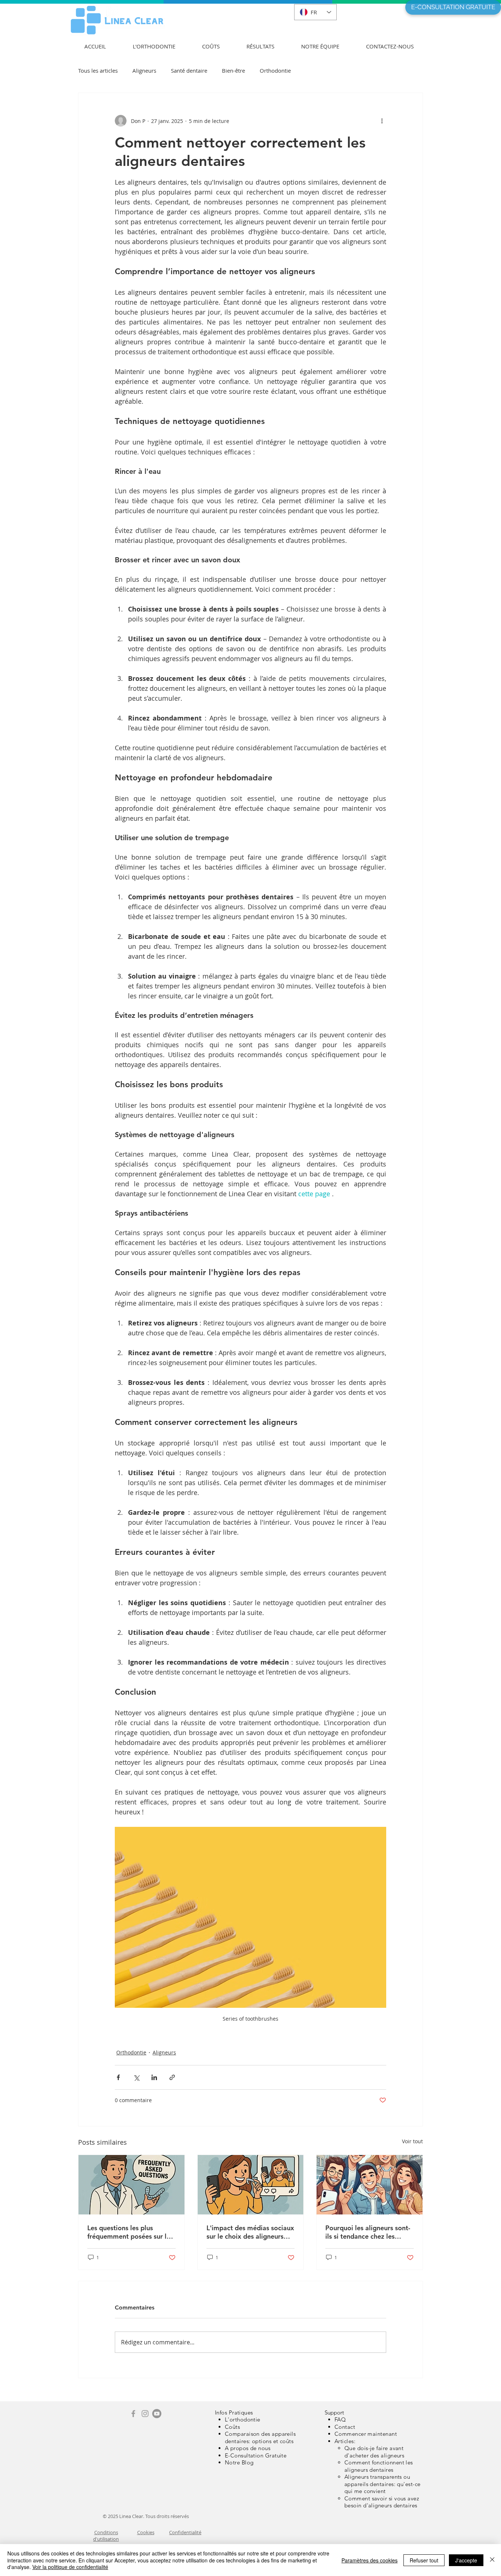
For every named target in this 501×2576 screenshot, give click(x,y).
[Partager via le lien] (172, 2077)
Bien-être (233, 70)
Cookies (146, 2532)
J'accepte (466, 2560)
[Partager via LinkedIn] (154, 2077)
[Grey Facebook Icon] (133, 2414)
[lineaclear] (145, 2414)
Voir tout (412, 2141)
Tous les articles (98, 70)
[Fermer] (492, 2560)
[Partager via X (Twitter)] (136, 2077)
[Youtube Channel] (157, 2414)
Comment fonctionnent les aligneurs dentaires (379, 2466)
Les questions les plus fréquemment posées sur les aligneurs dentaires (130, 2232)
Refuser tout (424, 2560)
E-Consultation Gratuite (256, 2455)
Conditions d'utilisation (106, 2536)
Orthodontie (275, 70)
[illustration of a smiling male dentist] (131, 2185)
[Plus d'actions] (382, 121)
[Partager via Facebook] (118, 2077)
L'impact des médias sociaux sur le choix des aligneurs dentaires (250, 2232)
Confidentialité (185, 2532)
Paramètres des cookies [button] (370, 2560)
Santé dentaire (189, 70)
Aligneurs (144, 70)
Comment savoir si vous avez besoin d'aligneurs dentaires (382, 2502)
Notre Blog (239, 2462)
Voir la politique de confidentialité (70, 2567)
